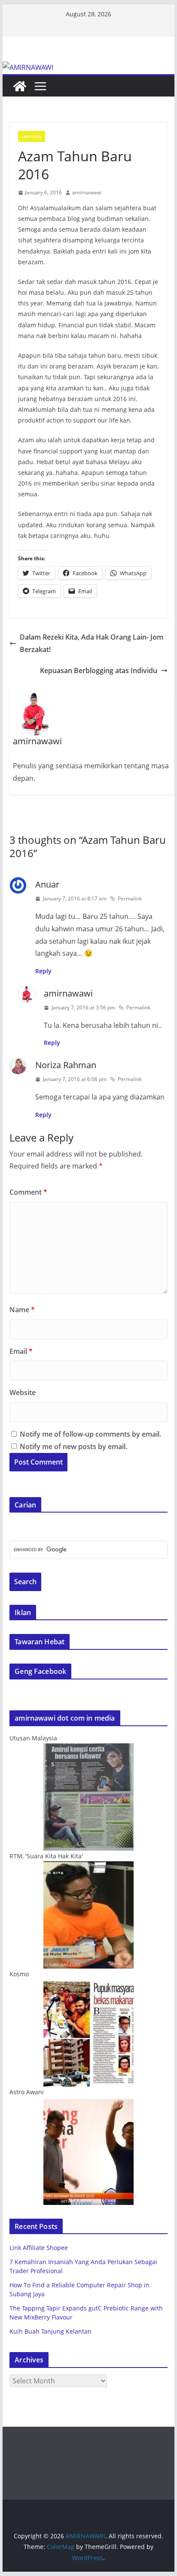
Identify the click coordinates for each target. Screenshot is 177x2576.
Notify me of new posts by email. (73, 1447)
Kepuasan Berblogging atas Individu (99, 670)
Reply (43, 971)
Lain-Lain (32, 136)
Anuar (47, 884)
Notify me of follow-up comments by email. (90, 1434)
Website (23, 1392)
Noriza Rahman (66, 1065)
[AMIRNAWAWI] (28, 67)
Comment (28, 1192)
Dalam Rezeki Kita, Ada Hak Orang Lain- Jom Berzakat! (92, 643)
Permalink (130, 898)
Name (22, 1310)
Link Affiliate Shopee (39, 2248)
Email (21, 1351)
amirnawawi (87, 192)
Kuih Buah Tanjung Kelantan (50, 2331)
